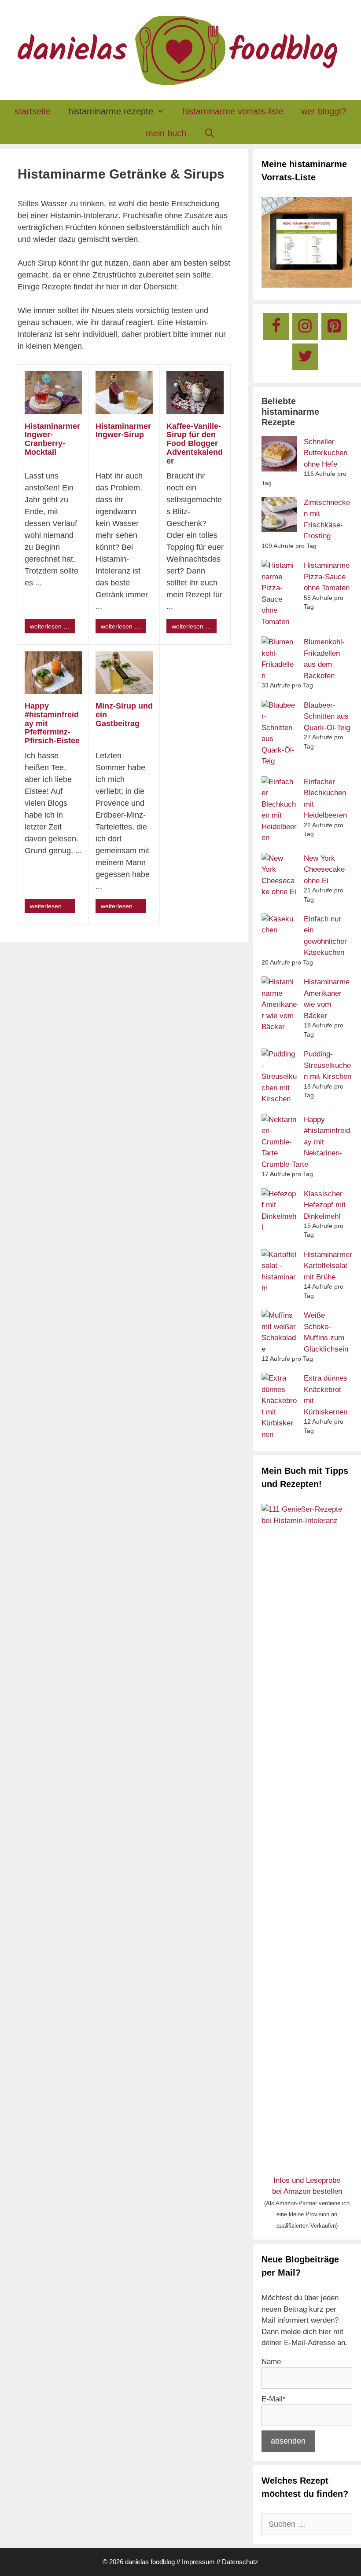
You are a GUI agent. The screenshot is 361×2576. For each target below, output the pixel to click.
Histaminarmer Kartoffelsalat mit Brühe (328, 1266)
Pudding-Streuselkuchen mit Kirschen (328, 1065)
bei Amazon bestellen (307, 2191)
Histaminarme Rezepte (111, 111)
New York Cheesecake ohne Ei (324, 870)
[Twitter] (305, 357)
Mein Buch (166, 133)
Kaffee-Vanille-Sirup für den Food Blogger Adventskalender (195, 444)
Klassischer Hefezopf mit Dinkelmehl (325, 1205)
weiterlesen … (50, 626)
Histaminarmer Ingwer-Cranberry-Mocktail (52, 439)
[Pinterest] (334, 327)
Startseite (33, 111)
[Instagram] (305, 327)
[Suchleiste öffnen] (210, 133)
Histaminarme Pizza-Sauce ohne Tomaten (327, 577)
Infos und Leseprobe (307, 2180)
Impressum (198, 2562)
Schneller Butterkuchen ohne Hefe (326, 453)
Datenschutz (240, 2562)
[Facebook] (276, 327)
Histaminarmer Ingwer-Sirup (123, 431)
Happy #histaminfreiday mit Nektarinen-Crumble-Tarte (306, 1142)
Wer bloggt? (324, 111)
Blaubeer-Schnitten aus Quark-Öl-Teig (327, 716)
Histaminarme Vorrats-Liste (233, 111)
